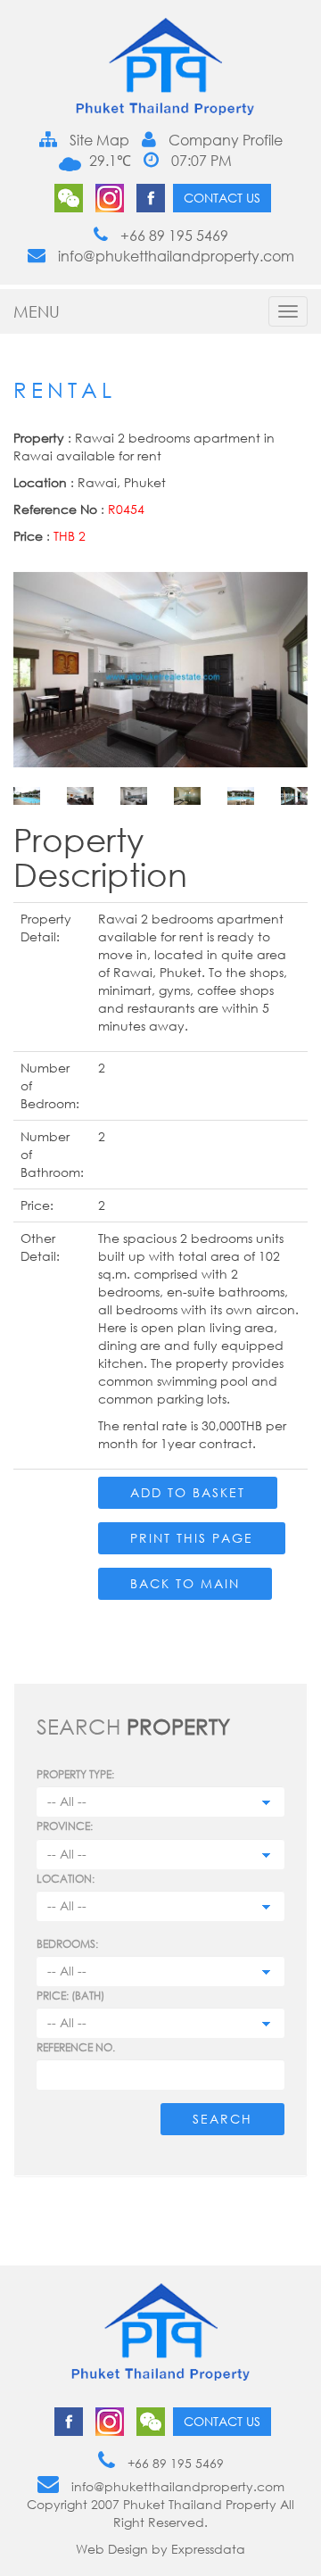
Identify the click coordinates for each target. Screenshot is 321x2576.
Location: (66, 1879)
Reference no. (76, 2047)
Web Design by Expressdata (160, 2549)
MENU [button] (37, 311)
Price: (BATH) (70, 1996)
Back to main (185, 1583)
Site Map (98, 140)
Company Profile (224, 140)
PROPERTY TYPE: (75, 1774)
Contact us (222, 198)
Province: (65, 1826)
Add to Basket (188, 1492)
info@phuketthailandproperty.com (174, 256)
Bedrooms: (67, 1944)
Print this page (192, 1538)
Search (222, 2119)
